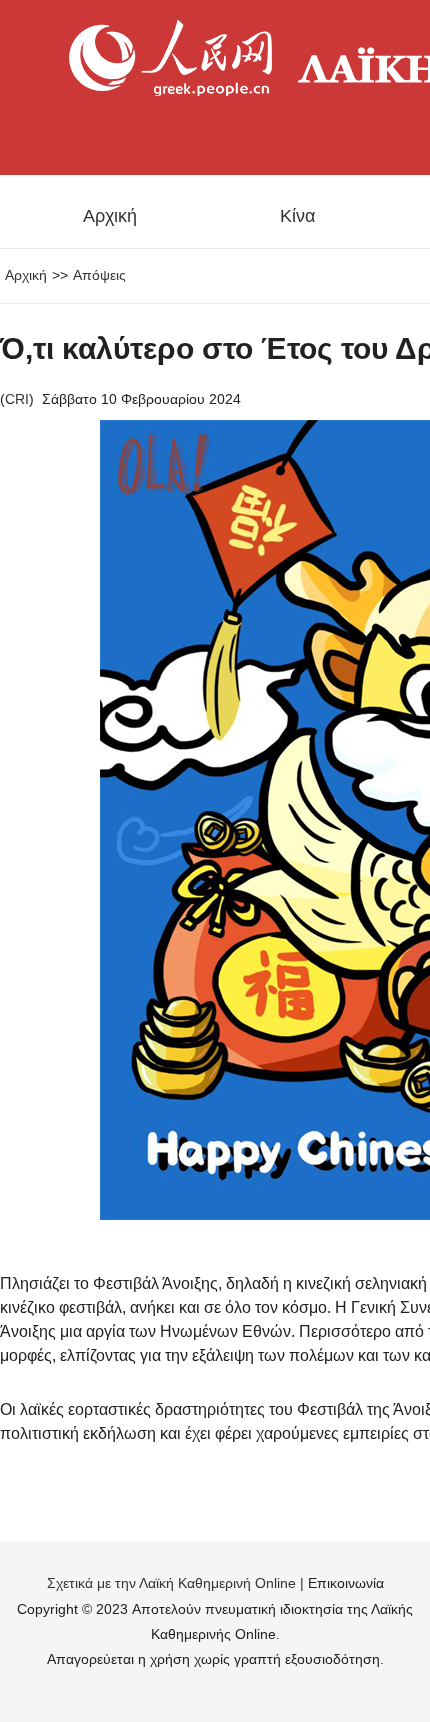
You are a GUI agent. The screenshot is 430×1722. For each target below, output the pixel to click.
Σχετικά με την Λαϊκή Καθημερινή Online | (177, 1583)
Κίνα (297, 216)
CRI (17, 399)
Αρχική (110, 216)
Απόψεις (99, 275)
